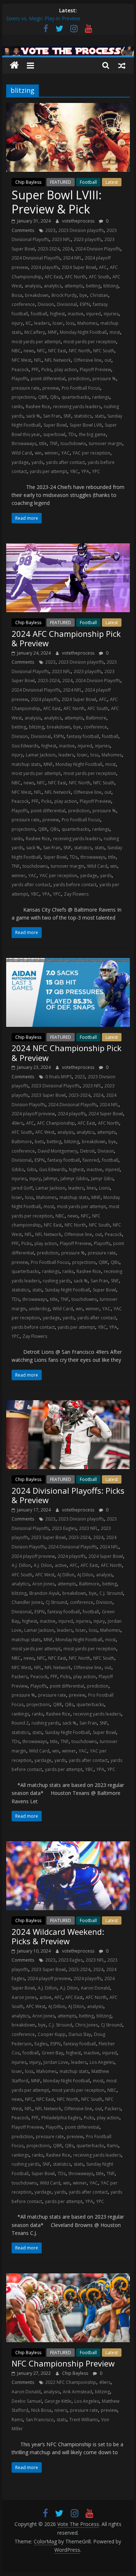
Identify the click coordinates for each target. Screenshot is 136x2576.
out (108, 360)
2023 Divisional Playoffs (55, 1086)
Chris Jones (86, 2025)
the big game (92, 434)
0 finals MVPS (59, 1077)
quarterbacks (75, 397)
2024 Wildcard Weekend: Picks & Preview (58, 1936)
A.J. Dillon (21, 1565)
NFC (41, 351)
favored (91, 1160)
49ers (17, 1123)
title (43, 443)
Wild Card (22, 453)
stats (100, 416)
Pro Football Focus (81, 388)
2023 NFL (61, 239)
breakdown (37, 295)
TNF (54, 443)
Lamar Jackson (41, 755)
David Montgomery (57, 1151)
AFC (103, 267)
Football (88, 182)
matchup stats (26, 764)
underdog (39, 1309)
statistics (83, 416)
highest (57, 314)
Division (46, 304)
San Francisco (40, 2420)
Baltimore (96, 718)
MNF (52, 332)
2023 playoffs (88, 239)
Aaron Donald (95, 1988)
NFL (38, 360)
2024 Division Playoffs (98, 249)
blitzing (111, 286)
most (115, 332)
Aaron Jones (24, 1997)
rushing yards (57, 1281)
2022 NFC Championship (71, 2382)
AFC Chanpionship (56, 1123)
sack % (33, 416)
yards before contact (75, 885)
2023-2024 (49, 249)
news (29, 351)
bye (83, 295)
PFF (35, 370)
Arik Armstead (77, 2392)
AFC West (45, 1132)
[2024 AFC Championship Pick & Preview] (68, 548)
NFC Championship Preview (63, 2363)
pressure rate (26, 388)
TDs (72, 434)
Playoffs (20, 379)
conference (23, 304)
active (61, 1565)
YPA (85, 471)
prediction (79, 379)
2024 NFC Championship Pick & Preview (67, 1053)
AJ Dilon (85, 1575)
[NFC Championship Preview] (68, 2278)
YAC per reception (91, 453)
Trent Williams (84, 2420)
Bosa (17, 295)
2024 (67, 249)
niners (61, 2410)
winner (51, 453)
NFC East (57, 351)
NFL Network (58, 360)
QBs (54, 397)
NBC (16, 351)
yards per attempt (48, 471)
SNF (67, 416)
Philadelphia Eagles (61, 2118)
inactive (76, 314)
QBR (43, 397)
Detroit (87, 1151)
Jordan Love (56, 2062)
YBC (74, 471)
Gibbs (18, 1169)
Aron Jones (44, 1584)
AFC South (99, 277)
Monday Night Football (83, 332)
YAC (65, 453)
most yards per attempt (36, 342)
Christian (99, 295)
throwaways (24, 443)
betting (93, 286)
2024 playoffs (45, 267)
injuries (111, 314)
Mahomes (87, 323)
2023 (50, 230)
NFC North (80, 351)
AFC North (75, 277)
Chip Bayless (28, 182)
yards (37, 462)
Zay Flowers (76, 894)
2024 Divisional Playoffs (36, 258)
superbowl (54, 434)
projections (23, 397)
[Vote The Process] (68, 50)
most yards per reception (90, 342)
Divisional (67, 304)
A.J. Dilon (43, 1565)
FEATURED (61, 182)
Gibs (32, 1169)
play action (66, 370)
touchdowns (73, 443)
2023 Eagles (64, 1528)
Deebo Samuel (27, 2401)
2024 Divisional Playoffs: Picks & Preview (68, 1495)
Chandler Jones (27, 1602)
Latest (112, 182)
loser (58, 323)
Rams (113, 2146)
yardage (20, 462)
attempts (74, 286)
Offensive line (88, 360)
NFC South (104, 351)
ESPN (85, 304)
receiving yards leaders (77, 406)
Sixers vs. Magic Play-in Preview (43, 18)
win (38, 453)
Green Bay (52, 2053)
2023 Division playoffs (81, 230)
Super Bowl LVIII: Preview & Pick (57, 202)
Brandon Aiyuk (44, 1593)
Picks (46, 370)
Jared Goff (22, 1188)
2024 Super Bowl (79, 267)
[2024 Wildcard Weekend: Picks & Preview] (68, 1846)
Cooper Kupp (52, 2034)
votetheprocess (79, 221)
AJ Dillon (66, 1575)
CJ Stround (56, 1602)
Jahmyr (51, 1179)
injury (17, 323)
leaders (42, 323)
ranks (17, 406)
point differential (48, 379)
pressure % (104, 379)
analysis (33, 286)
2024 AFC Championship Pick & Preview (66, 638)
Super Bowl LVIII (86, 425)
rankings (101, 397)
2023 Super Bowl (48, 1095)
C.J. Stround (111, 1593)
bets (39, 1142)
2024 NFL (73, 258)
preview (51, 388)
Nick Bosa (41, 2410)
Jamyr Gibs (102, 1179)
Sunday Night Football (67, 1290)
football (39, 314)
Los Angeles (102, 2062)
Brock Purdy (64, 295)
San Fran (52, 416)
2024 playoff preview (33, 1114)
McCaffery (35, 332)
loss (70, 323)
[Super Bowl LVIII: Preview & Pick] (68, 107)
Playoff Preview (95, 370)
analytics (53, 286)
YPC (96, 471)
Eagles (41, 2044)
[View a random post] (122, 65)
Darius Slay (80, 2034)
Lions (104, 1188)
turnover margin (106, 443)
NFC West (21, 360)
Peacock (20, 370)
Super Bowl (55, 425)
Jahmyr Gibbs (74, 1179)
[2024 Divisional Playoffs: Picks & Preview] (68, 1405)
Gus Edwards (25, 746)
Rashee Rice (38, 406)
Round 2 (20, 1723)
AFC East (53, 277)
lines (91, 1188)
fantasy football (83, 736)
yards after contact (65, 462)
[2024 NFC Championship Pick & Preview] (68, 962)
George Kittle (58, 2401)
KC (28, 323)
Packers (20, 1677)
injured (94, 314)
